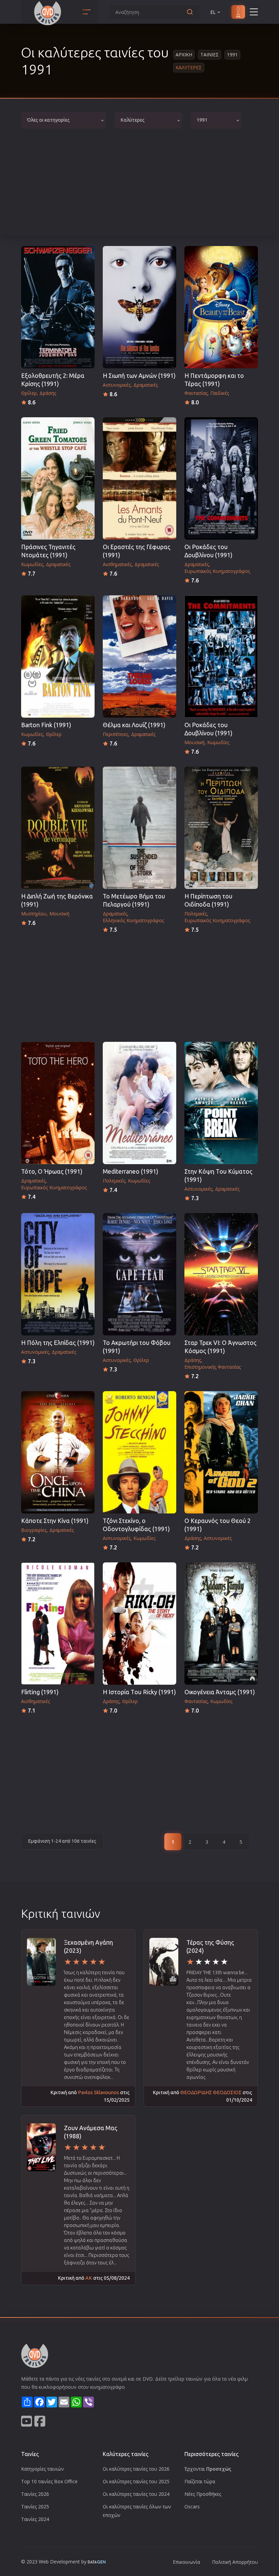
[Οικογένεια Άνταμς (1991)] (221, 1624)
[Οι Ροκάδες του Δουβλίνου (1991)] (221, 478)
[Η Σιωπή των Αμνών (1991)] (139, 307)
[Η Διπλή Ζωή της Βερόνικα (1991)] (58, 828)
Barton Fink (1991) (46, 725)
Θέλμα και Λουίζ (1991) (134, 725)
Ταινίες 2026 (35, 2494)
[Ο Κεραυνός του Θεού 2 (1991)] (221, 1452)
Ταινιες (210, 55)
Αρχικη (184, 55)
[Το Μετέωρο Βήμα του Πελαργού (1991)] (139, 828)
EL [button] (213, 12)
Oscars (192, 2507)
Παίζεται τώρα (200, 2481)
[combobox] (64, 120)
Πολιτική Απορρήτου (235, 2562)
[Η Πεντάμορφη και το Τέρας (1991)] (221, 307)
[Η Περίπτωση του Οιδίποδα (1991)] (221, 828)
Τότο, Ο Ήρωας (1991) (52, 1171)
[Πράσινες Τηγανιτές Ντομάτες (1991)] (58, 478)
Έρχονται (208, 2469)
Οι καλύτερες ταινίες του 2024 (136, 2494)
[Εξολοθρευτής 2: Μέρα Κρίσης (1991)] (58, 307)
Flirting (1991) (40, 1692)
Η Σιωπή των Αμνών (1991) (139, 376)
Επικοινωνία (186, 2562)
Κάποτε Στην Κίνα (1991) (55, 1521)
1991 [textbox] (202, 120)
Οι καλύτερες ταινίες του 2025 (136, 2481)
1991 (232, 55)
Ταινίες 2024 (35, 2519)
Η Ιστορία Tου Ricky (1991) (139, 1692)
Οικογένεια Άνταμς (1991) (220, 1692)
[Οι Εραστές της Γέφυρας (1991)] (139, 478)
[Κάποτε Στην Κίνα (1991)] (58, 1452)
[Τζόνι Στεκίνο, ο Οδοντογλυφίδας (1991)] (139, 1452)
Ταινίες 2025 (35, 2507)
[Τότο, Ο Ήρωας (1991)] (58, 1103)
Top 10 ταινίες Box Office (49, 2481)
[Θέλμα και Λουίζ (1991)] (139, 656)
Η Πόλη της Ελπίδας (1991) (58, 1343)
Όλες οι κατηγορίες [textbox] (48, 120)
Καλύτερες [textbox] (133, 120)
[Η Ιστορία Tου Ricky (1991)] (139, 1624)
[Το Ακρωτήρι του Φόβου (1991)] (139, 1274)
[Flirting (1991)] (58, 1624)
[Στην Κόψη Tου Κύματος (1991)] (221, 1103)
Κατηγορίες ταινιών (43, 2469)
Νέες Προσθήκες (203, 2494)
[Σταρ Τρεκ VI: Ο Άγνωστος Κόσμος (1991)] (221, 1274)
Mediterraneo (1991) (130, 1171)
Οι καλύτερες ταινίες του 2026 (136, 2469)
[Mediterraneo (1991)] (139, 1103)
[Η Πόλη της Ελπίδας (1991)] (58, 1274)
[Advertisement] (139, 185)
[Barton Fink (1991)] (58, 656)
